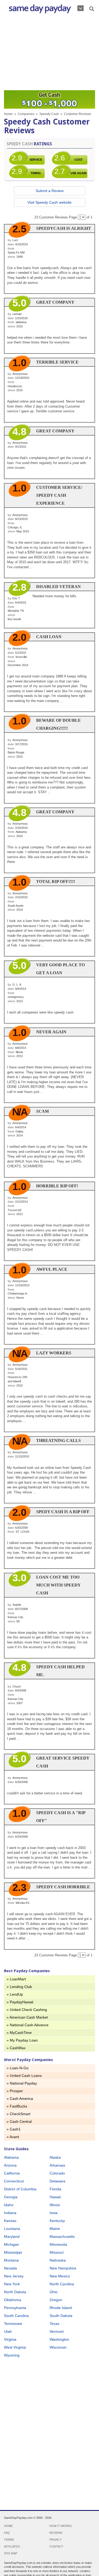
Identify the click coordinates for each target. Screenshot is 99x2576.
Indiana (10, 2213)
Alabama (11, 2157)
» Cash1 (14, 2129)
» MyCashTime (19, 2033)
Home (8, 114)
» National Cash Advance (28, 2025)
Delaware (58, 2181)
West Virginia (15, 2347)
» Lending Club (19, 1987)
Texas (55, 2324)
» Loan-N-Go (18, 2068)
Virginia (10, 2339)
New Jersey (14, 2276)
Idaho (9, 2205)
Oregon (56, 2300)
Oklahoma (13, 2300)
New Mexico (60, 2276)
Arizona (10, 2165)
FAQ (7, 2533)
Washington (59, 2339)
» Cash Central (19, 2121)
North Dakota (15, 2292)
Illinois (55, 2205)
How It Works (60, 2526)
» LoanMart (16, 1979)
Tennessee (13, 2324)
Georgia (11, 2197)
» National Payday (22, 2083)
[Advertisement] (49, 53)
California (12, 2173)
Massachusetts (62, 2236)
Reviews (56, 2533)
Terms (9, 2540)
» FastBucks (17, 2106)
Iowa (54, 2213)
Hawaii (55, 2197)
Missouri (57, 2252)
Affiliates (12, 2546)
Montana (11, 2260)
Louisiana (12, 2229)
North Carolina (62, 2284)
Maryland (12, 2236)
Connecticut (14, 2181)
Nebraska (58, 2260)
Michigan (11, 2244)
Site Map (11, 2553)
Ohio (54, 2292)
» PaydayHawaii (20, 2002)
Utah (8, 2331)
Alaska (55, 2157)
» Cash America (20, 2099)
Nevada (10, 2268)
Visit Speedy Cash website (49, 202)
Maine (55, 2229)
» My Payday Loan (22, 2040)
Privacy (55, 2540)
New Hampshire (63, 2268)
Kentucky (57, 2221)
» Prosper (15, 2091)
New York (12, 2284)
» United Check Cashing (27, 2010)
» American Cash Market (27, 2017)
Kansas (10, 2221)
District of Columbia (20, 2189)
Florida (55, 2189)
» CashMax (16, 2048)
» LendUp (15, 1994)
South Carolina (16, 2316)
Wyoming (12, 2355)
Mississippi (13, 2252)
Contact (56, 2546)
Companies (26, 114)
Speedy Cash (49, 114)
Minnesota (58, 2244)
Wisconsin (58, 2347)
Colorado (57, 2173)
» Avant (13, 2137)
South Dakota (61, 2316)
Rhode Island (61, 2308)
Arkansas (57, 2165)
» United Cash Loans (24, 2076)
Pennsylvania (15, 2308)
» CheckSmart (18, 2114)
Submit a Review (50, 191)
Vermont (57, 2331)
